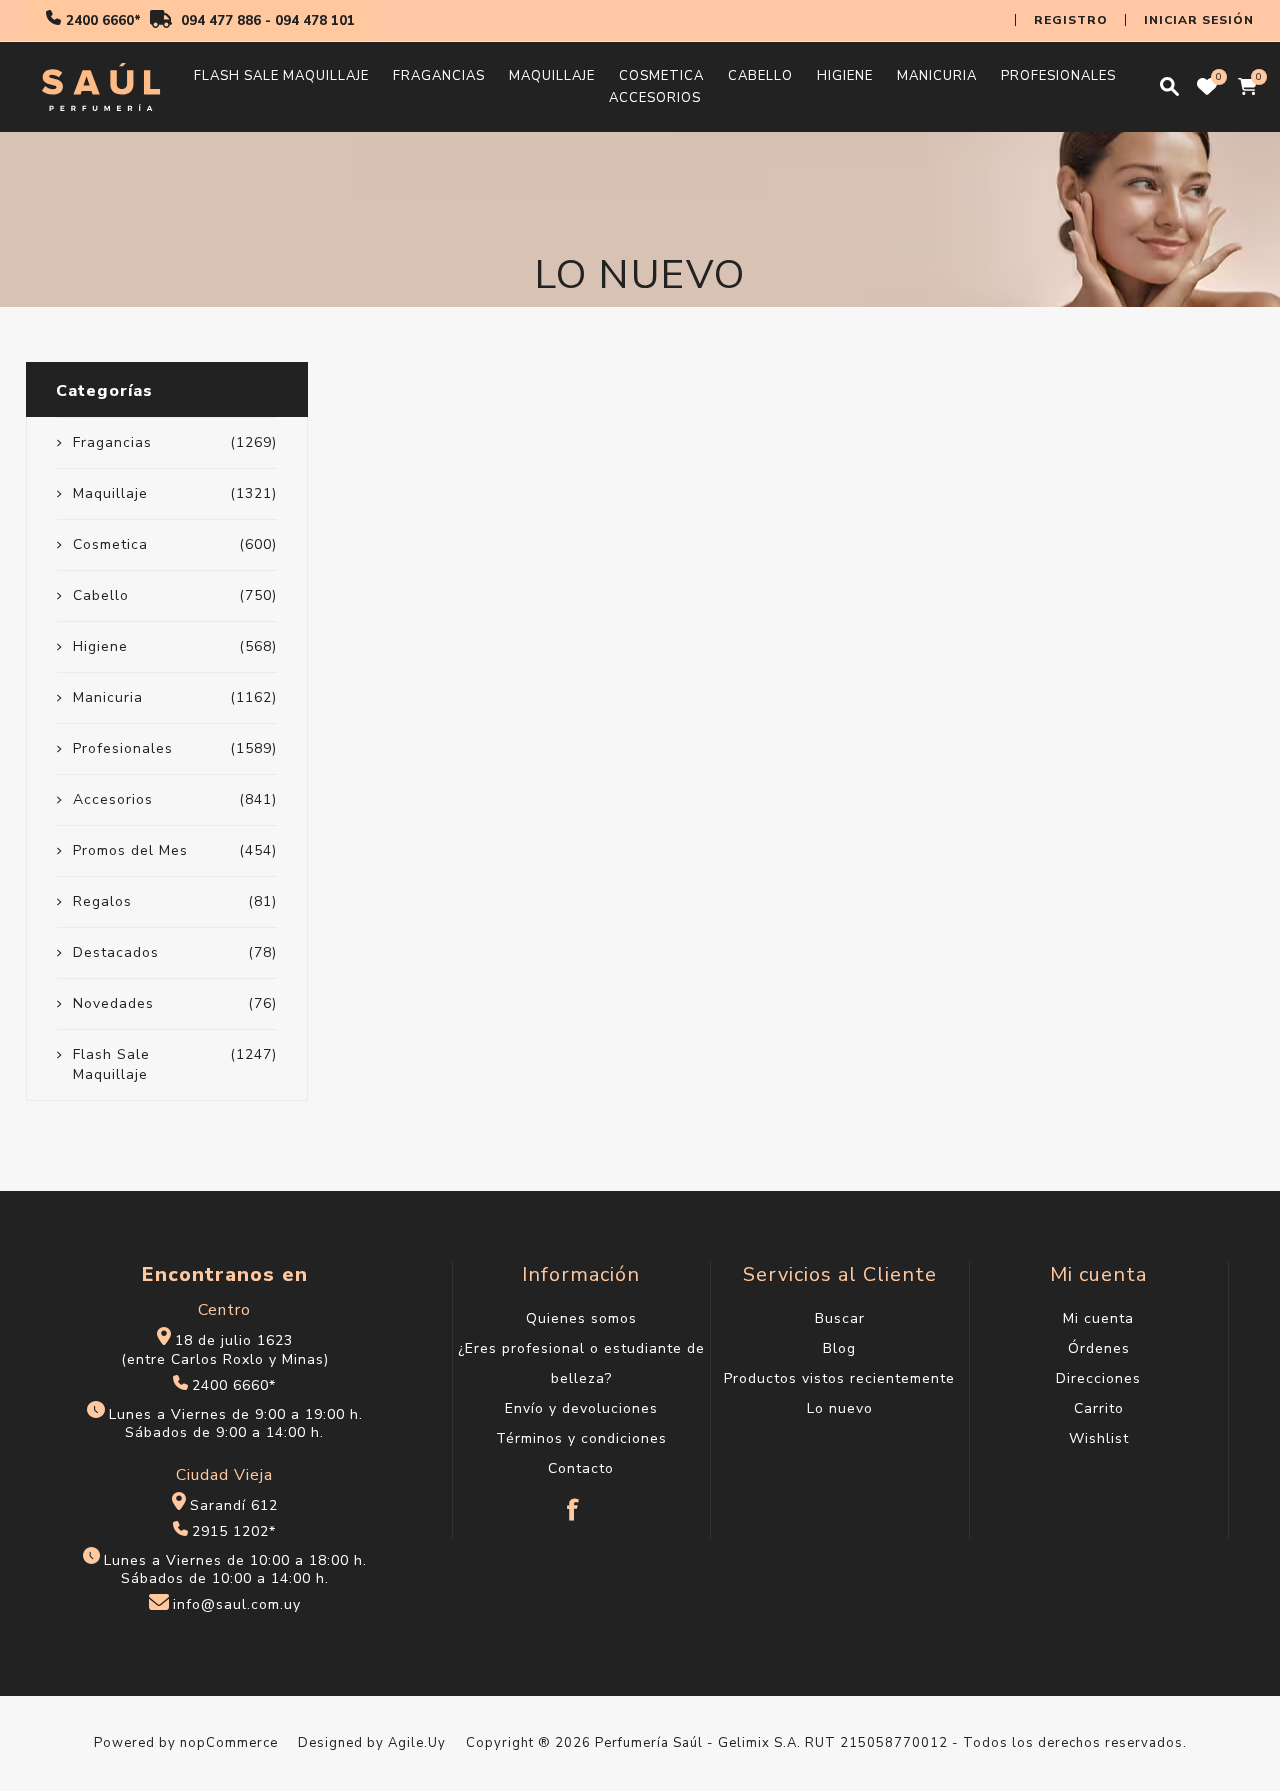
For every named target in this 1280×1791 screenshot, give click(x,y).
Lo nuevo (840, 1408)
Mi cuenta (1098, 1318)
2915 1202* (234, 1531)
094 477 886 (221, 21)
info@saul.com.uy (237, 1605)
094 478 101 (315, 21)
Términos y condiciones (581, 1438)
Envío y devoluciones (581, 1408)
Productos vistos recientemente (839, 1378)
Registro (1071, 20)
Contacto (581, 1468)
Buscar (840, 1318)
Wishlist (1099, 1438)
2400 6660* (103, 21)
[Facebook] (574, 1500)
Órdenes (1099, 1348)
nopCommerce (229, 1743)
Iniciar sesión (1199, 20)
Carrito (1099, 1408)
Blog (839, 1348)
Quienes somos (581, 1318)
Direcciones (1098, 1378)
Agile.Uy (417, 1743)
